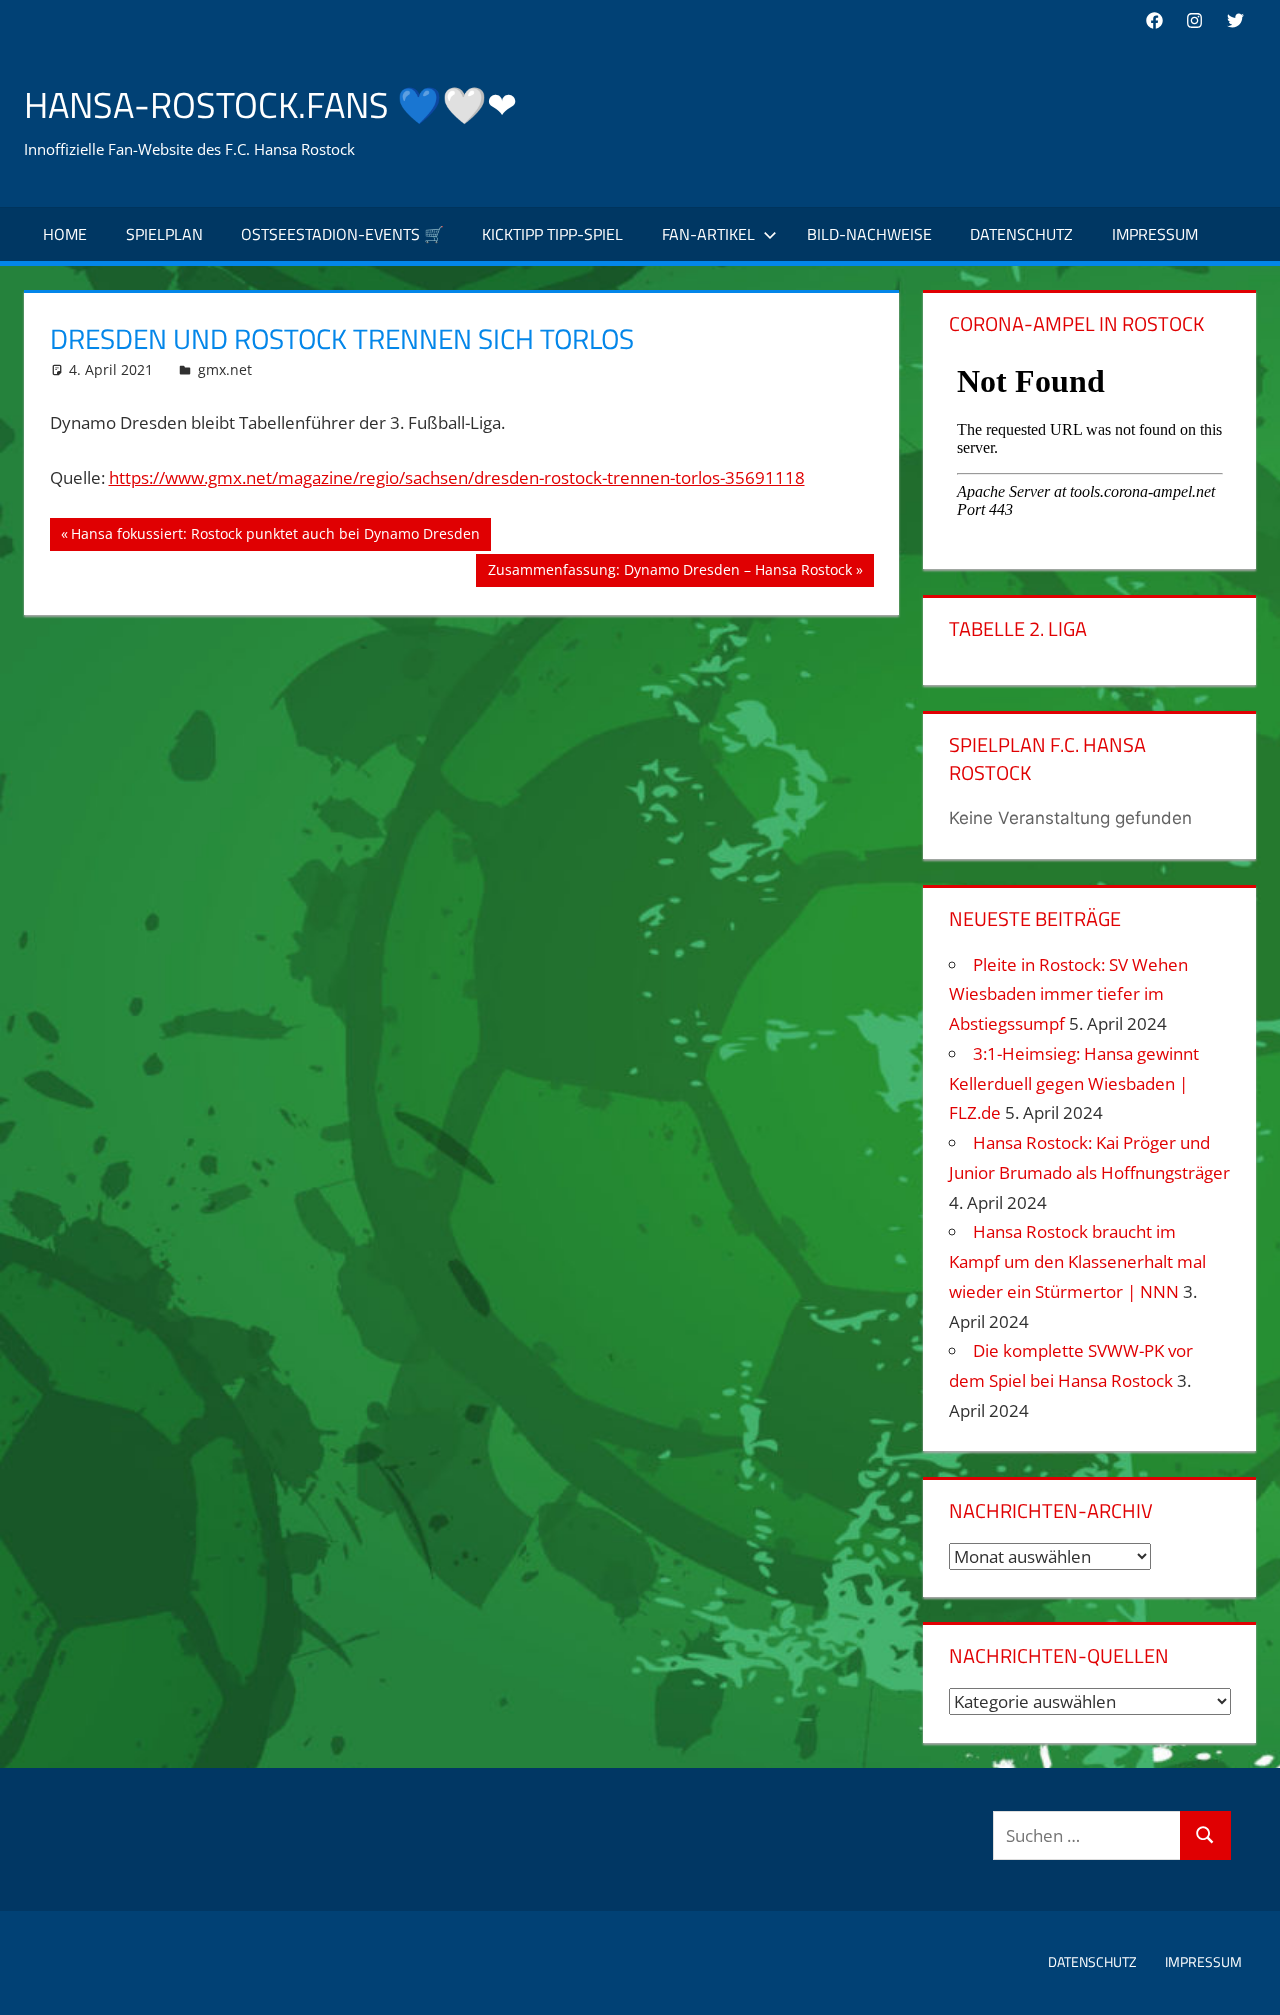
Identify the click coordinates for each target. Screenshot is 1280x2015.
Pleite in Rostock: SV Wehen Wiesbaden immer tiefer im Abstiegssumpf (1068, 994)
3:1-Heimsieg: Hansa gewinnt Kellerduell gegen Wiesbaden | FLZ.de (1074, 1083)
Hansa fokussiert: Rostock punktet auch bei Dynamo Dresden (275, 537)
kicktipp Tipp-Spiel (552, 234)
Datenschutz (1021, 234)
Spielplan (164, 234)
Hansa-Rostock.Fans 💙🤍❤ (270, 104)
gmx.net (225, 369)
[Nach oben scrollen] (1247, 1982)
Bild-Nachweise (869, 234)
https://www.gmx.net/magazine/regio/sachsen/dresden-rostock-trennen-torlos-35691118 (457, 477)
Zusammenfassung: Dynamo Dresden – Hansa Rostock (669, 573)
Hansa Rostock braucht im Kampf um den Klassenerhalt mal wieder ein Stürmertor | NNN (1077, 1261)
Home (65, 234)
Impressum (1155, 234)
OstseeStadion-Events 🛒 (342, 234)
